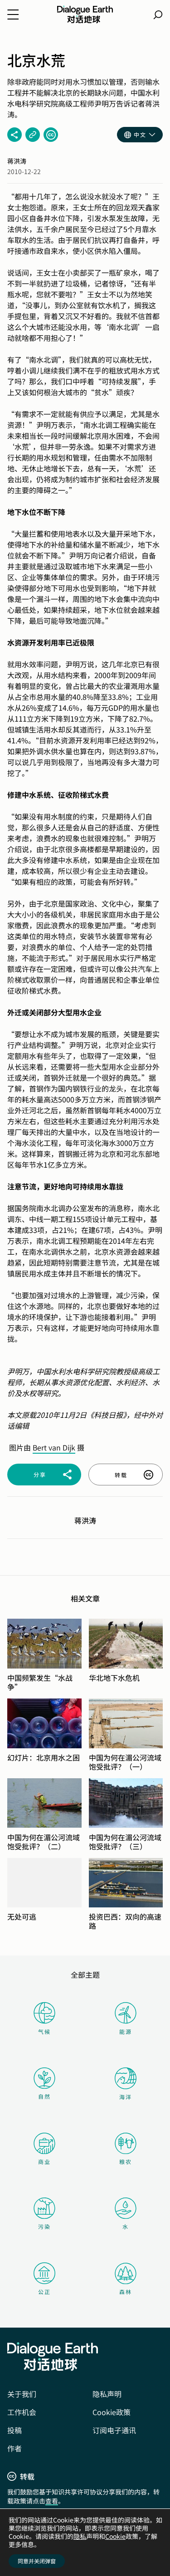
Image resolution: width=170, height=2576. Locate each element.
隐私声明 (107, 2394)
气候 (44, 2031)
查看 (52, 2501)
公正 (44, 2292)
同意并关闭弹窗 (37, 2561)
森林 (126, 2292)
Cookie (115, 2536)
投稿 (15, 2430)
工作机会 (22, 2412)
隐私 (80, 2536)
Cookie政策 (112, 2412)
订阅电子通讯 (114, 2430)
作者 (15, 2448)
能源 (126, 2031)
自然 (44, 2096)
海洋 (126, 2097)
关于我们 (22, 2394)
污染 (44, 2226)
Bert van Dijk (54, 1447)
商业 (44, 2161)
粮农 (126, 2161)
